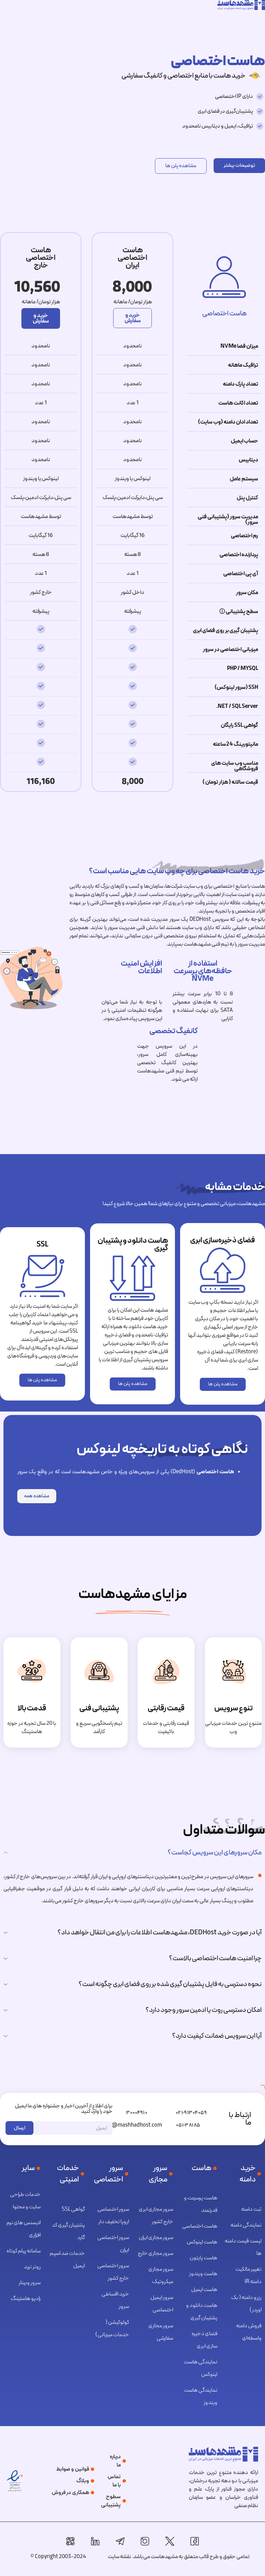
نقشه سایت (119, 2557)
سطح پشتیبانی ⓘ (239, 612)
